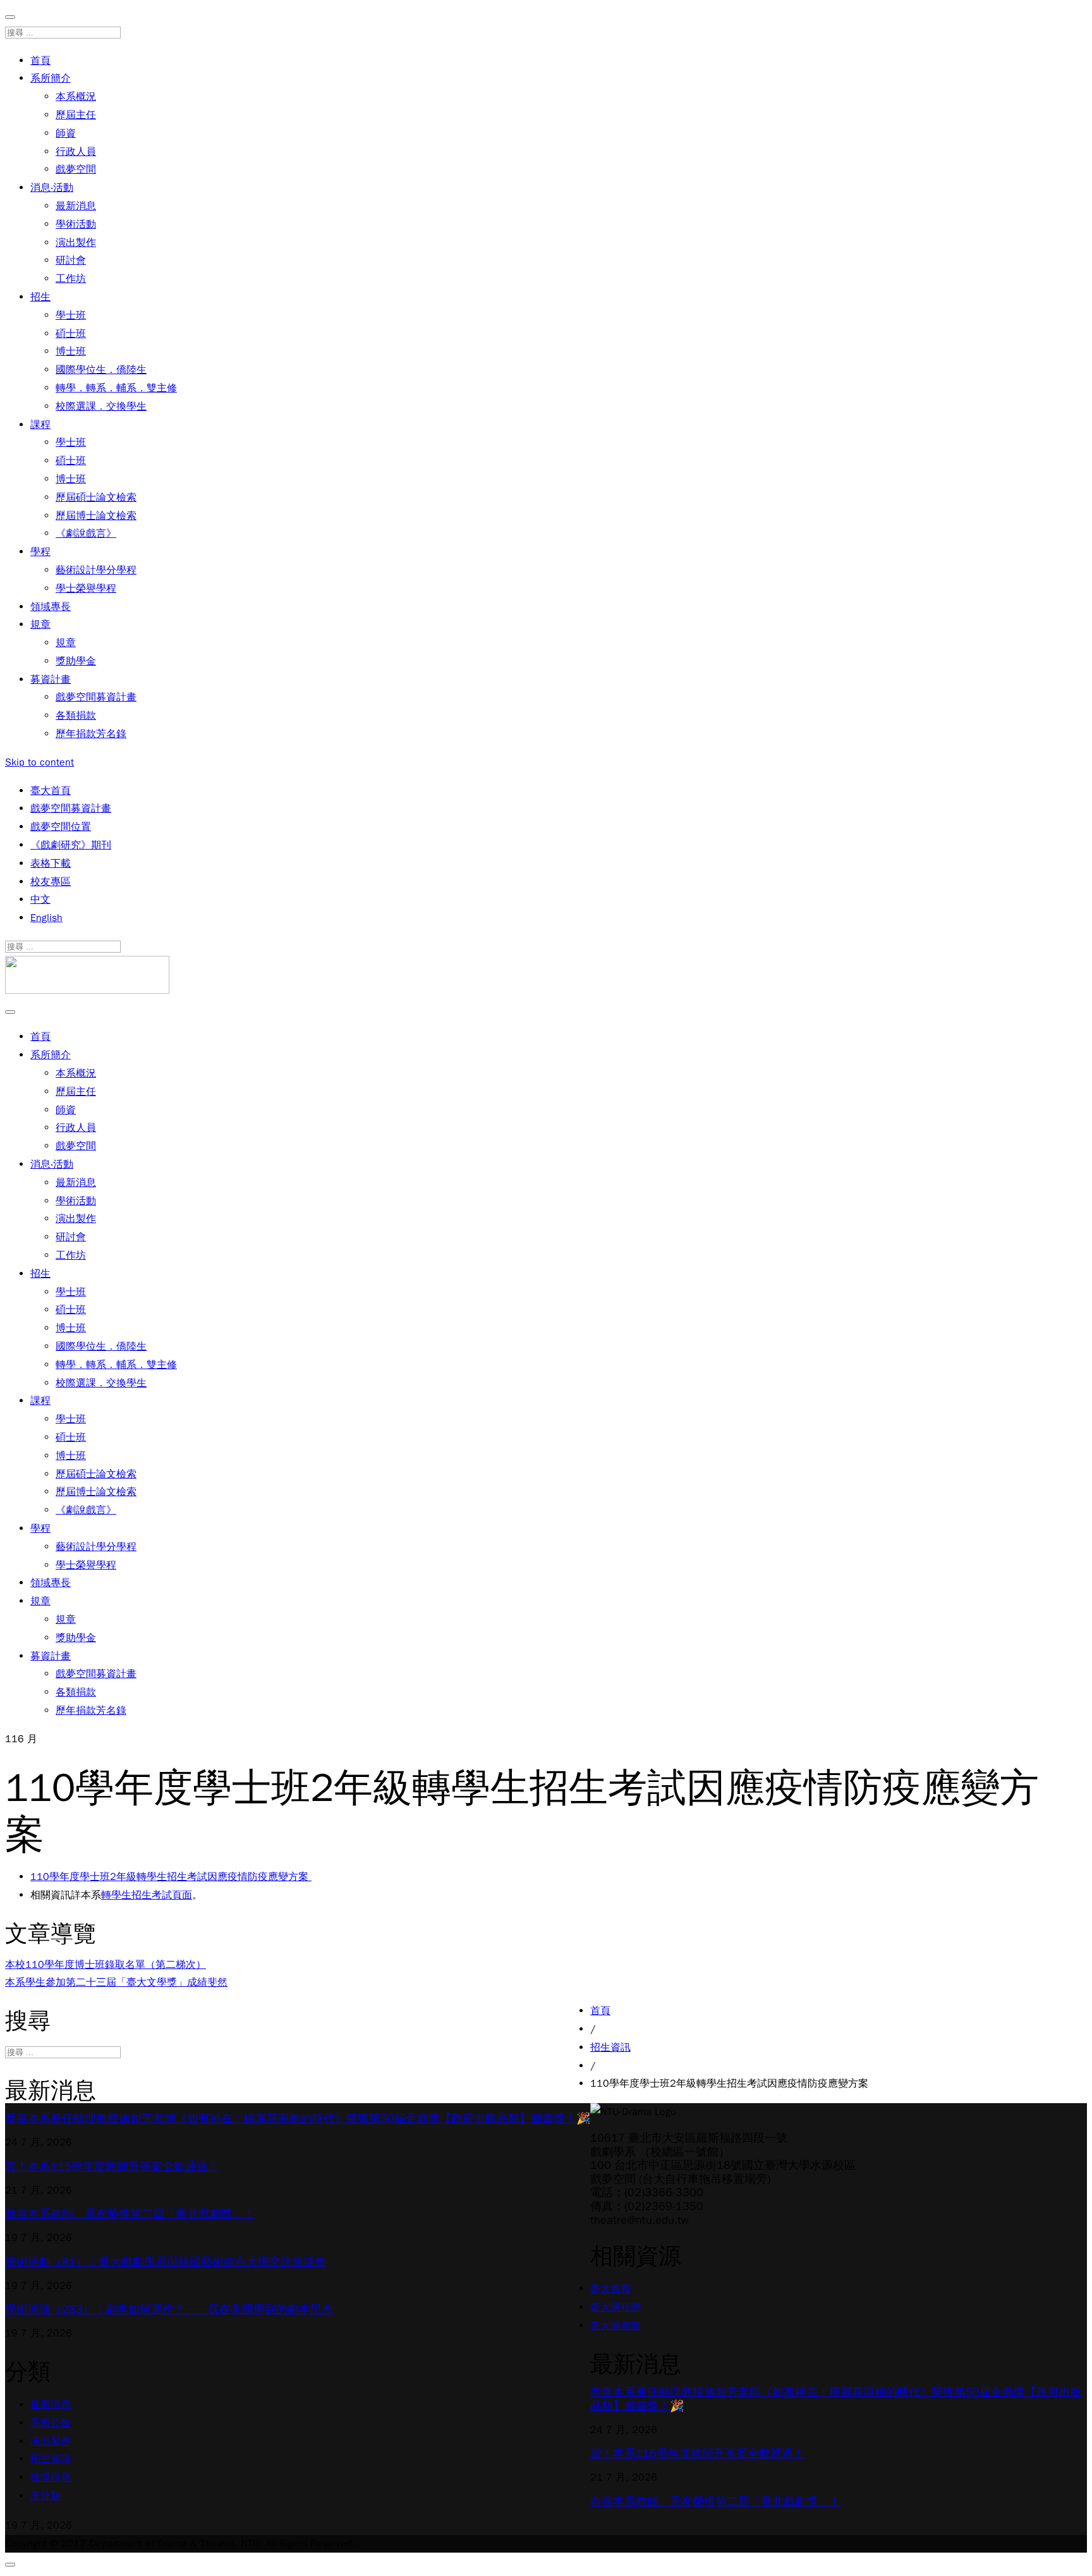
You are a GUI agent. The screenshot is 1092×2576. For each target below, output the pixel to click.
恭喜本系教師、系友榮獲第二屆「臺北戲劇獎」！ (130, 2214)
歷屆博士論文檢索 (96, 516)
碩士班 (71, 334)
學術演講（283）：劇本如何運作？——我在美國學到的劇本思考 (169, 2309)
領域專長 (51, 607)
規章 (40, 625)
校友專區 (51, 882)
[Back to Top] (10, 2565)
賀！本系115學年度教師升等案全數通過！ (112, 2166)
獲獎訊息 (51, 2477)
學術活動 (76, 224)
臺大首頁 (51, 791)
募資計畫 (51, 680)
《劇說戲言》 (86, 534)
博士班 (71, 351)
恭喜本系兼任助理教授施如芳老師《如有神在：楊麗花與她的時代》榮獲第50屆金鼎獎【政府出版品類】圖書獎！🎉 (298, 2118)
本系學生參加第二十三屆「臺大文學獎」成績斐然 (116, 1982)
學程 (40, 552)
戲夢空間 (76, 169)
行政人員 (76, 152)
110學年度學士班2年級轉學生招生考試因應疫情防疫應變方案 (171, 1877)
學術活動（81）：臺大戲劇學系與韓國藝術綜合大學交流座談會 (166, 2262)
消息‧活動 (52, 188)
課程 (40, 425)
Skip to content (39, 762)
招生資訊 (51, 2459)
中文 (40, 900)
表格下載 (51, 864)
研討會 (71, 260)
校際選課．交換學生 (101, 406)
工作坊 (71, 279)
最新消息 (76, 206)
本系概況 (76, 97)
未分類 (45, 2496)
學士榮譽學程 (86, 589)
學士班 (71, 315)
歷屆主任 (76, 115)
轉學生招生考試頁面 (147, 1895)
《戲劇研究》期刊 (71, 845)
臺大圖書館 (616, 2326)
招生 (40, 297)
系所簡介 (51, 78)
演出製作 (76, 243)
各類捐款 (76, 716)
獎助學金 (76, 661)
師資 (66, 133)
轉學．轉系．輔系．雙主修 (116, 388)
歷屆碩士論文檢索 (96, 497)
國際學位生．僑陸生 (101, 370)
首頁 (40, 61)
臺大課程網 (616, 2307)
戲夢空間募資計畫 (96, 697)
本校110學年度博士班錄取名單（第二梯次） (106, 1965)
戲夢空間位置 (61, 827)
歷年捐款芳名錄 (91, 734)
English (46, 918)
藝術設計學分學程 (96, 570)
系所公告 (51, 2423)
